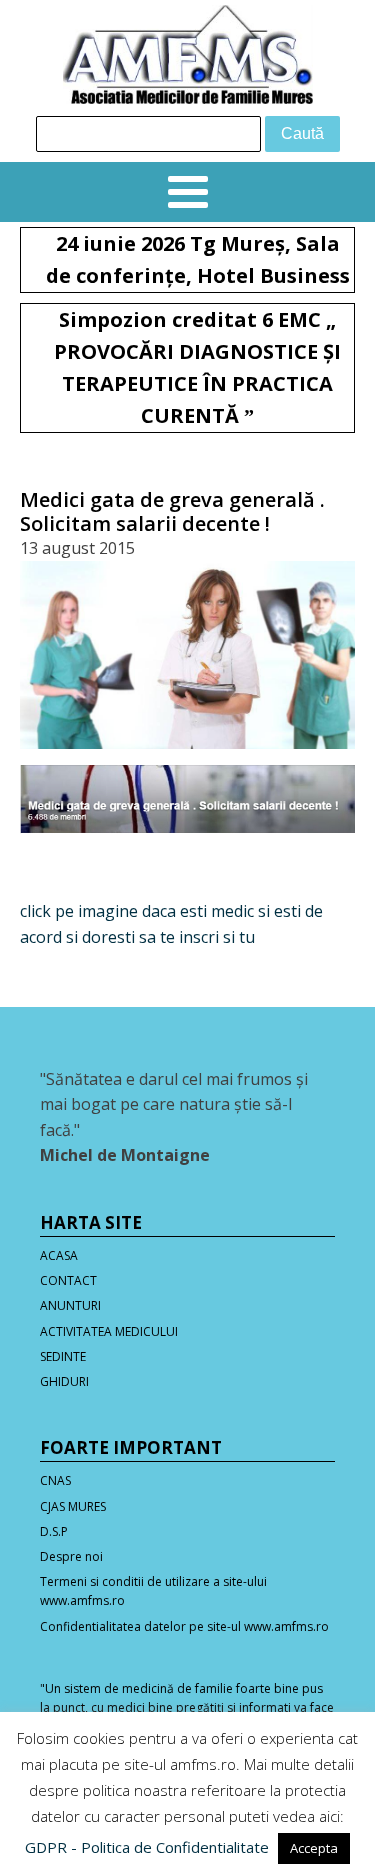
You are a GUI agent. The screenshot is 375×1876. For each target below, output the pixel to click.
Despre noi (71, 1556)
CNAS (55, 1480)
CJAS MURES (73, 1506)
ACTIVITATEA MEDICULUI (109, 1331)
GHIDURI (64, 1381)
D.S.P (54, 1531)
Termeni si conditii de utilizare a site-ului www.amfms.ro (153, 1591)
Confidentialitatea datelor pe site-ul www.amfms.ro (184, 1626)
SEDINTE (63, 1356)
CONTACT (68, 1280)
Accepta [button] (314, 1848)
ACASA (59, 1255)
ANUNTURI (70, 1305)
